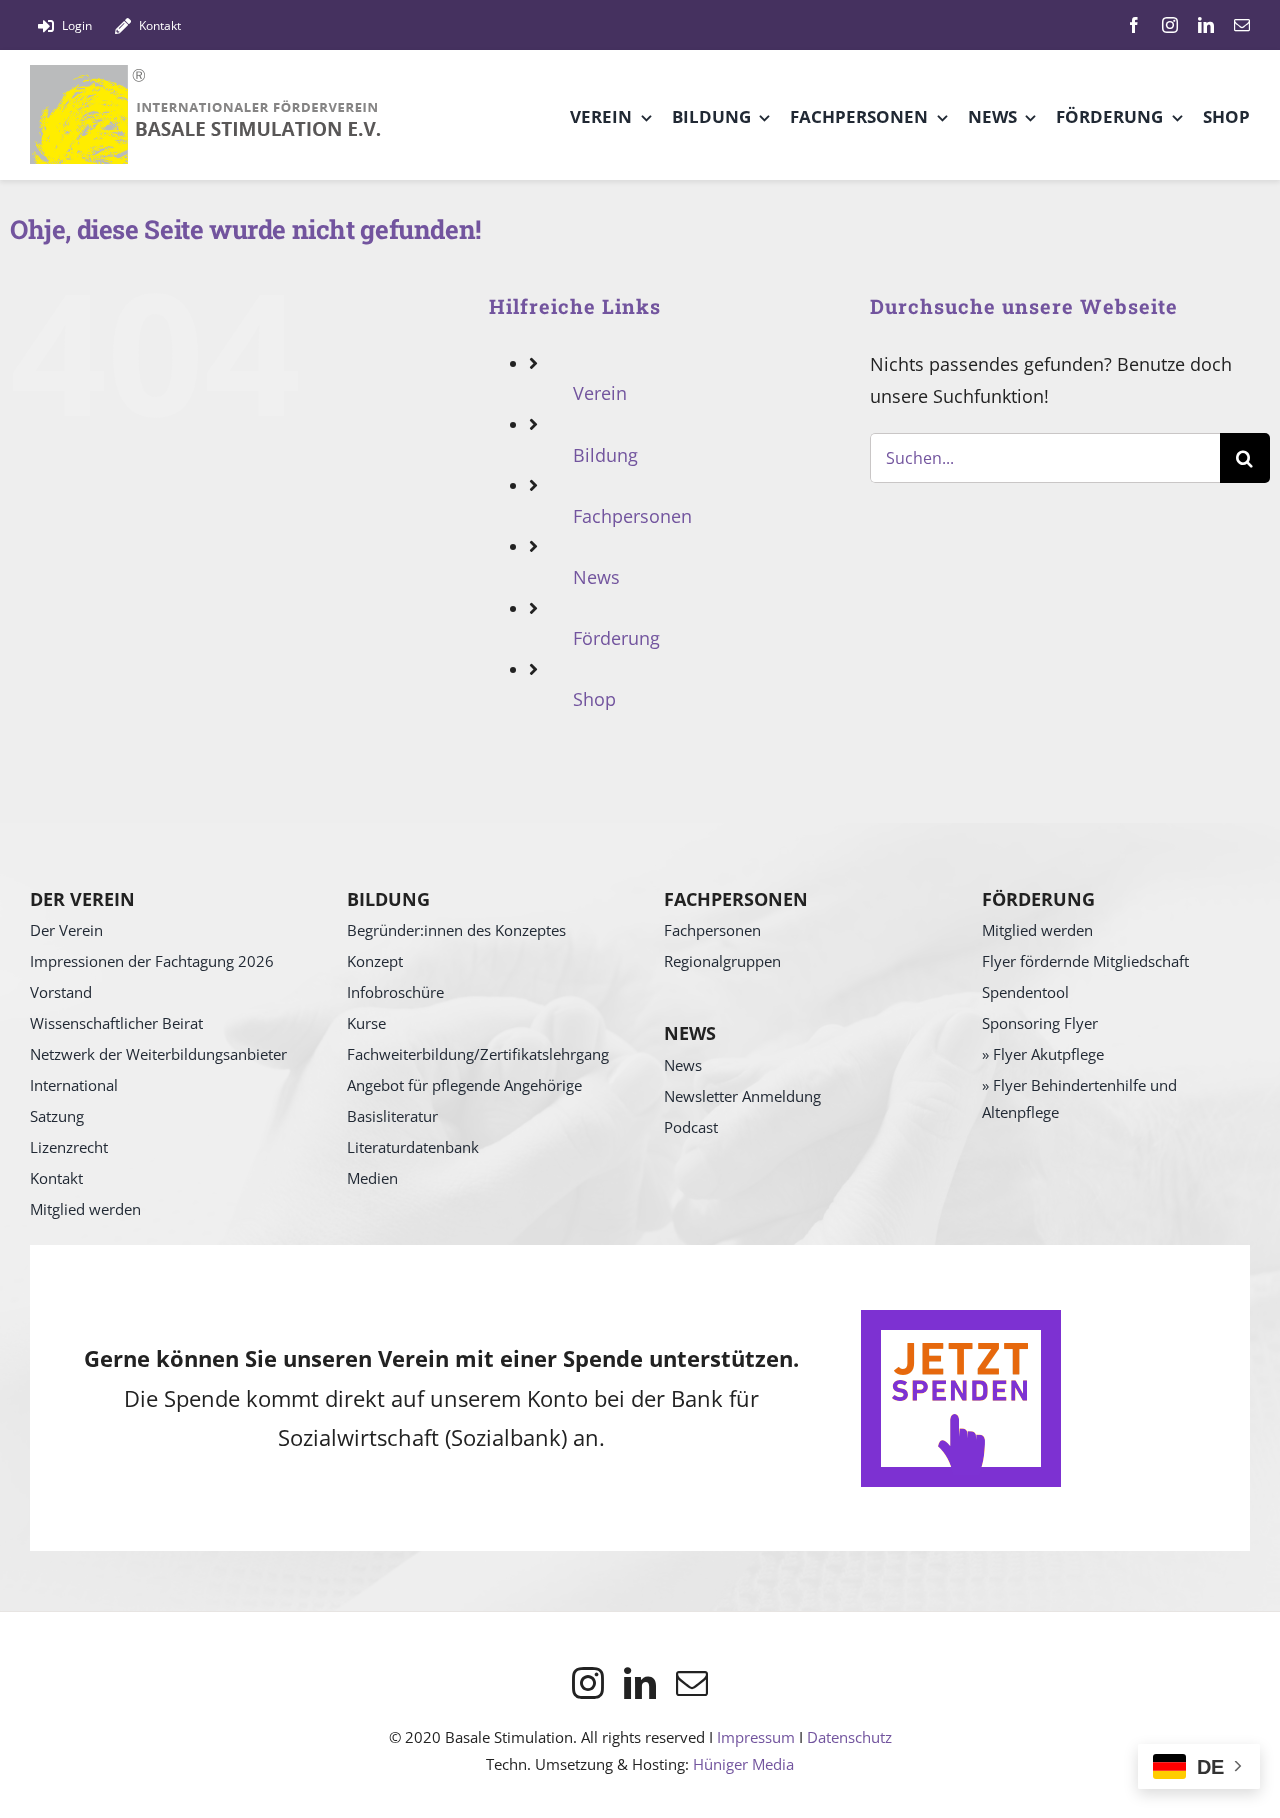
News (596, 577)
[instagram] (1170, 25)
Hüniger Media (743, 1764)
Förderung (616, 638)
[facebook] (1134, 25)
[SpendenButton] (961, 1319)
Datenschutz (849, 1737)
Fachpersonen (632, 516)
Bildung (605, 455)
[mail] (1242, 25)
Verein (600, 393)
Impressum (756, 1737)
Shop (594, 699)
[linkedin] (1206, 25)
